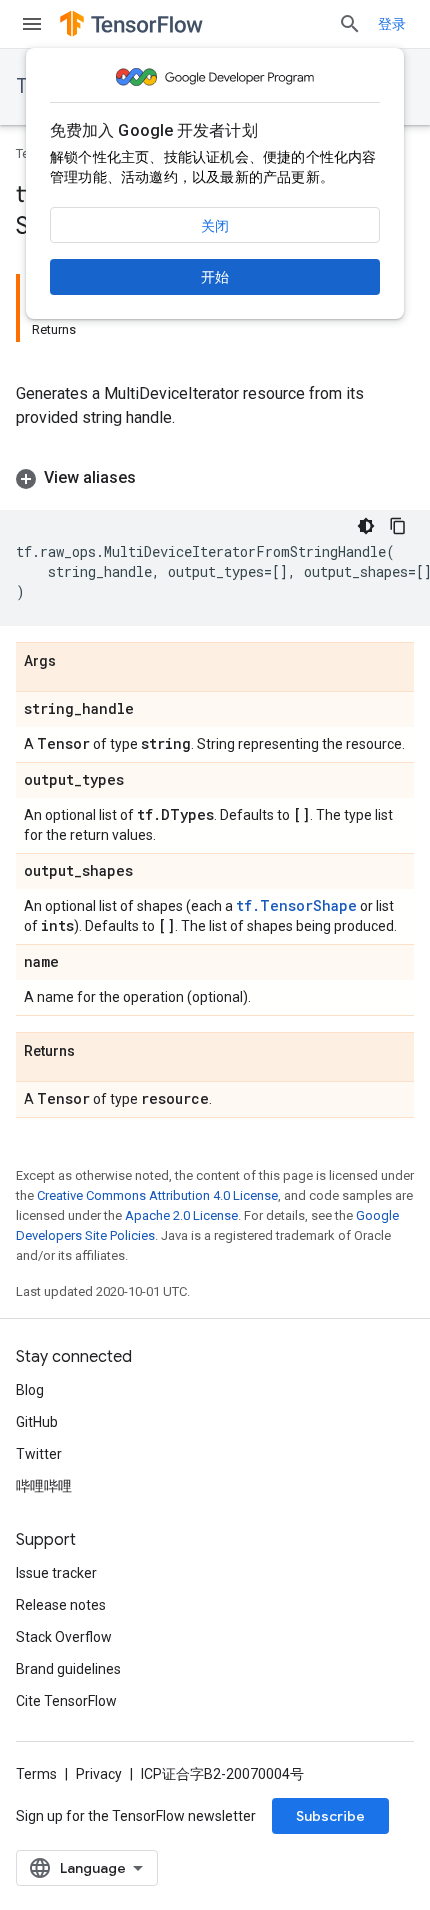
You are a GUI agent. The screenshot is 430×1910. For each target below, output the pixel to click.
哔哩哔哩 (44, 1486)
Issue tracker (56, 1573)
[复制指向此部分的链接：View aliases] (156, 478)
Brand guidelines (68, 1669)
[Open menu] (32, 24)
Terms (36, 1774)
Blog (30, 1390)
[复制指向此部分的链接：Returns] (95, 1052)
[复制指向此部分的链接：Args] (76, 662)
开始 (215, 277)
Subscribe (330, 1816)
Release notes (61, 1605)
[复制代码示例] (398, 526)
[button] (215, 478)
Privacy (99, 1774)
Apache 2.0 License (181, 1215)
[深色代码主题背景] (366, 526)
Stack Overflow (64, 1637)
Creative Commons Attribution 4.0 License (157, 1195)
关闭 (215, 226)
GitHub (37, 1422)
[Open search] (350, 24)
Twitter (39, 1454)
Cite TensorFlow (66, 1701)
